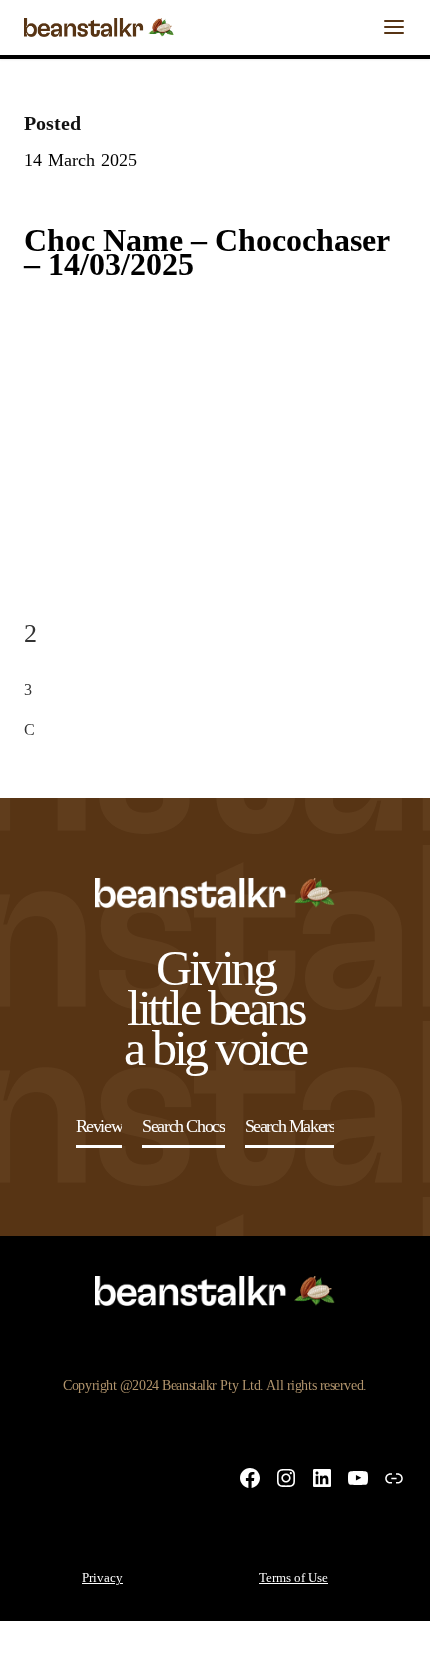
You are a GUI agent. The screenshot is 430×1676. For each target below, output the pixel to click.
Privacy (102, 1577)
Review (99, 1126)
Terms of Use (293, 1577)
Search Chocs (183, 1126)
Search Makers (290, 1126)
